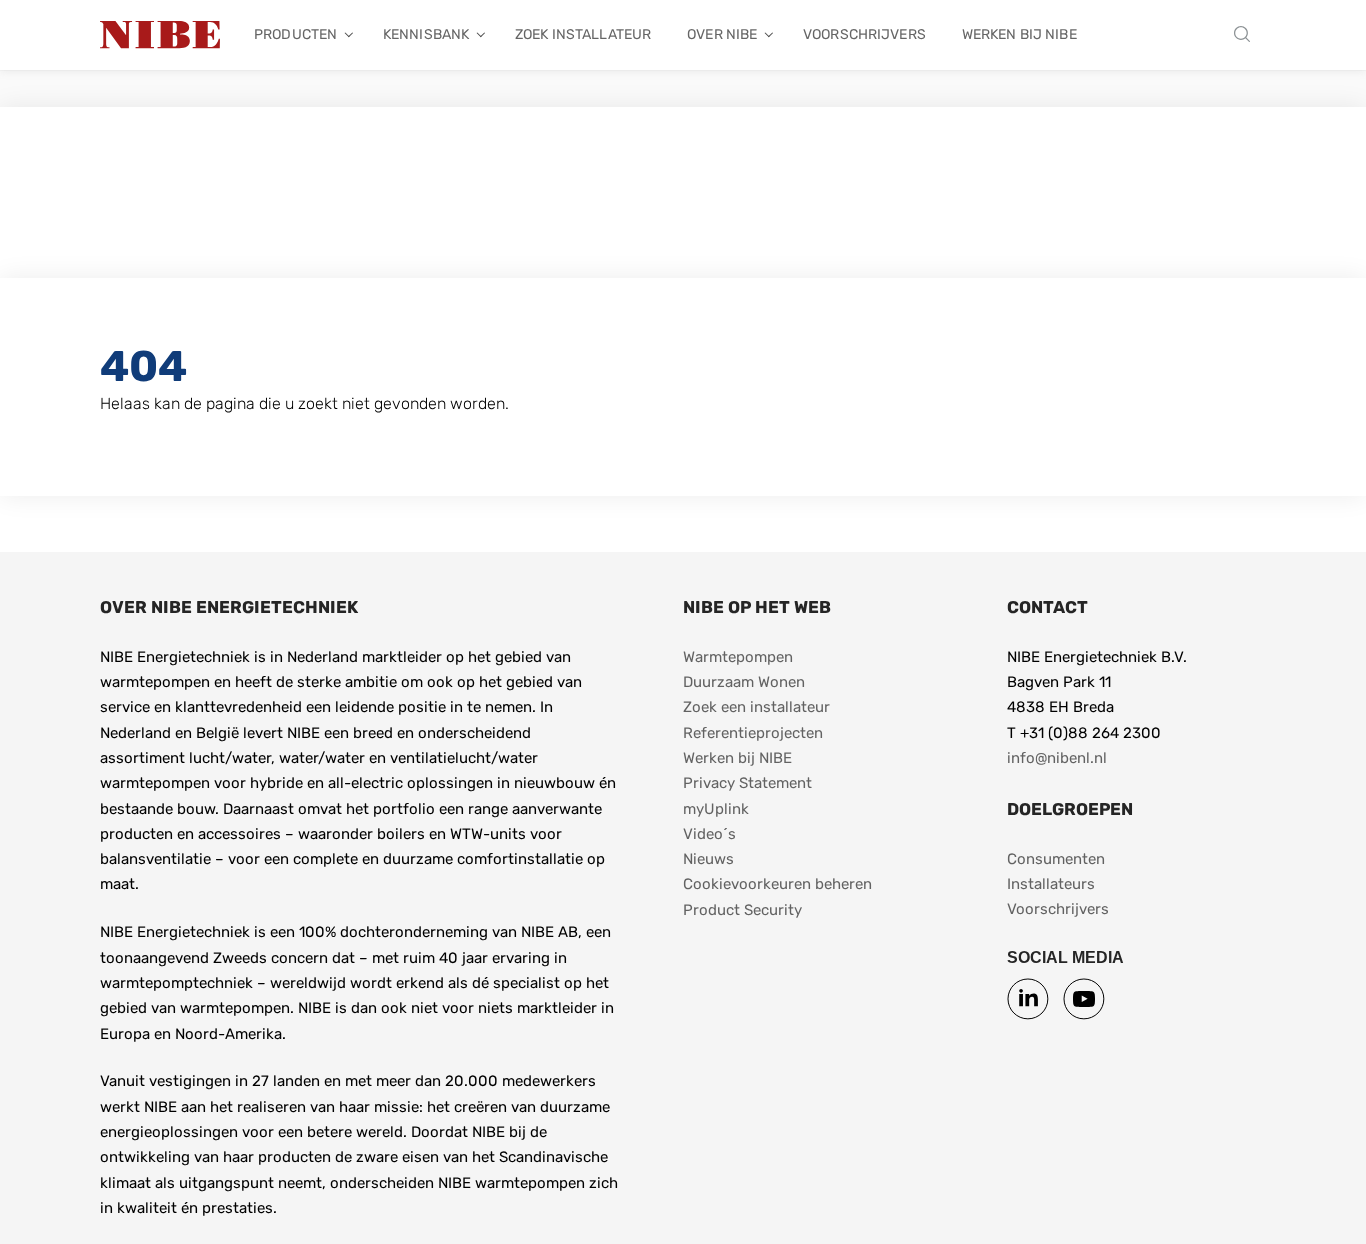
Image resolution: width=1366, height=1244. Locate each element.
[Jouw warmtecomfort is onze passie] (160, 35)
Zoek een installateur (756, 707)
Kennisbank (426, 34)
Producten (295, 34)
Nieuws (708, 859)
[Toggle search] (1247, 35)
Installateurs (1051, 884)
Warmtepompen (738, 657)
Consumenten (1056, 859)
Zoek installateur (583, 34)
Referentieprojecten (753, 733)
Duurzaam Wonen (744, 682)
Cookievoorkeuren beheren (777, 884)
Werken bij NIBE (1019, 34)
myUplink (716, 809)
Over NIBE (722, 34)
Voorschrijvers (864, 34)
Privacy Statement (747, 783)
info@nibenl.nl (1057, 758)
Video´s (709, 834)
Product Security (742, 910)
